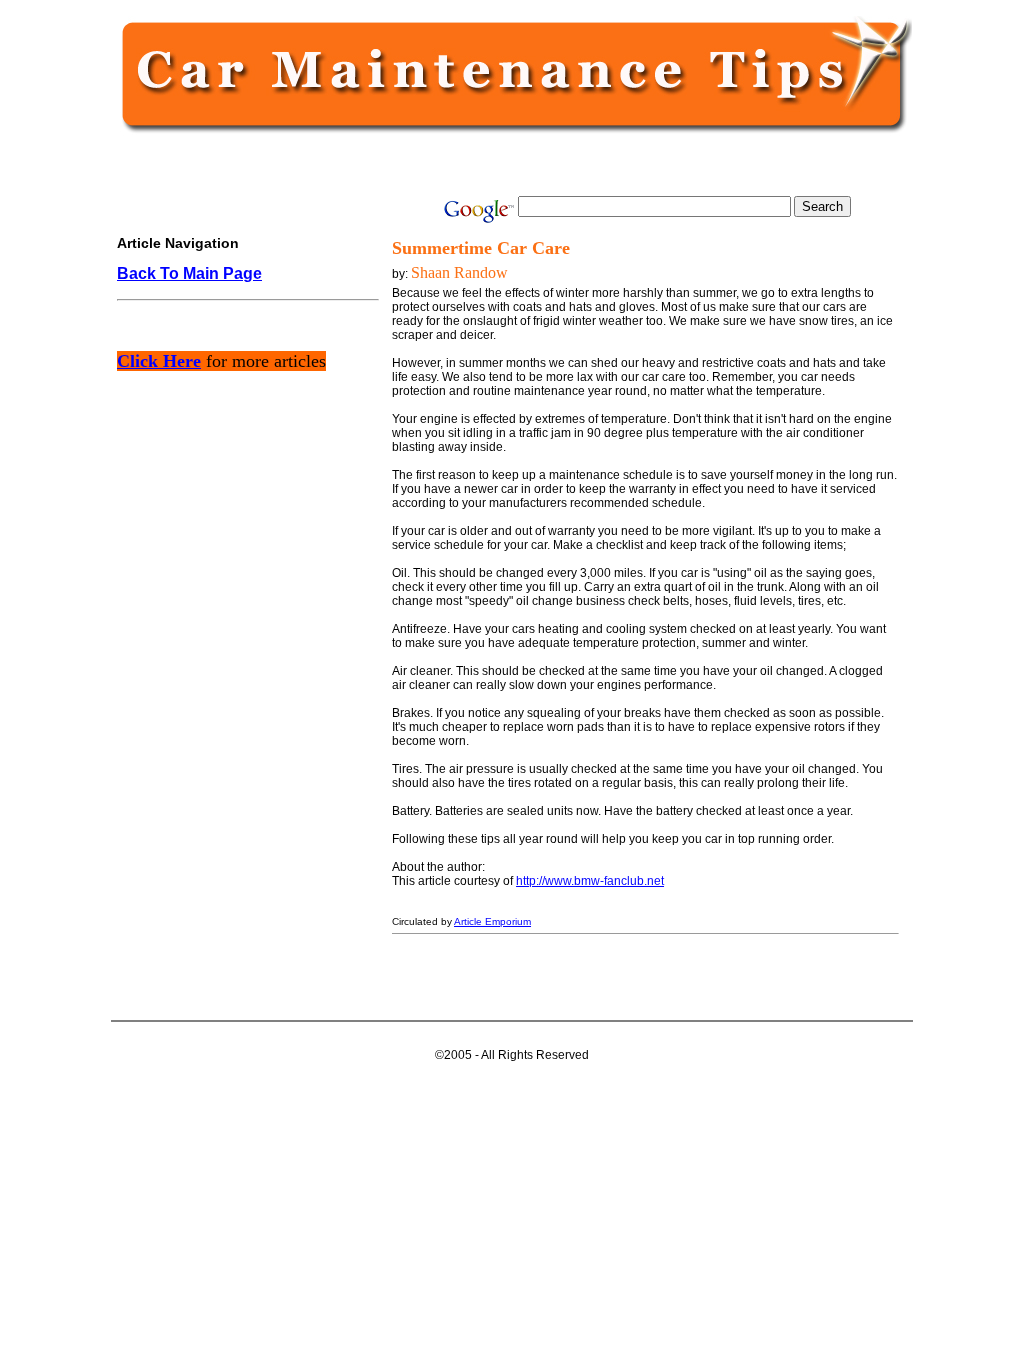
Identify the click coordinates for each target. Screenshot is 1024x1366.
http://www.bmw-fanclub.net (590, 881)
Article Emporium (492, 921)
